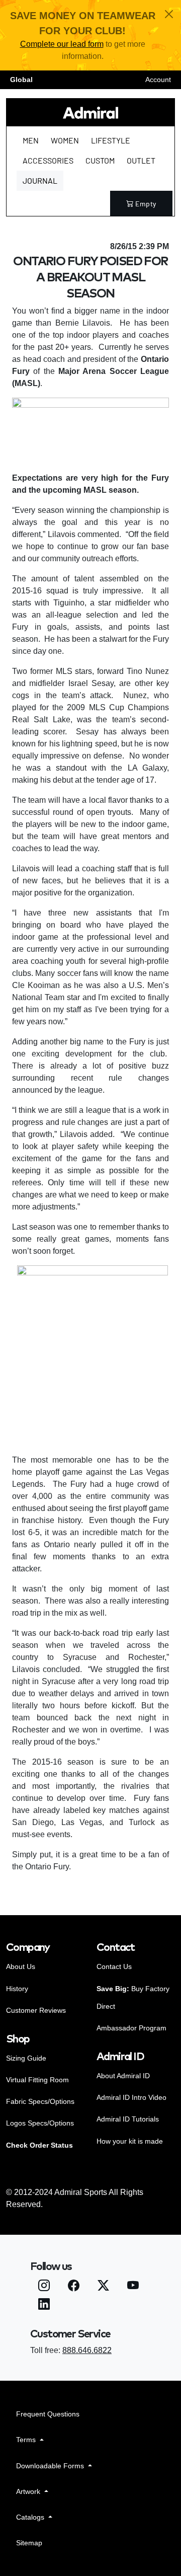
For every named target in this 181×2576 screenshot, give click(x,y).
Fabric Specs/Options (40, 2101)
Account (158, 80)
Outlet (141, 160)
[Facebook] (74, 2287)
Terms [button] (27, 2440)
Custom (100, 160)
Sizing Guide (26, 2058)
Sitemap (29, 2543)
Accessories (48, 160)
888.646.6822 (87, 2350)
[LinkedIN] (44, 2305)
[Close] (169, 14)
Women (65, 140)
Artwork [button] (29, 2491)
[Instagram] (44, 2287)
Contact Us (114, 1966)
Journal (40, 180)
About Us (21, 1966)
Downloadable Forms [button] (51, 2466)
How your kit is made (130, 2141)
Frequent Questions (48, 2414)
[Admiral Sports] (90, 112)
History (17, 1989)
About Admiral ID (123, 2076)
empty (146, 204)
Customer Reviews (36, 2010)
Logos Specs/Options (40, 2123)
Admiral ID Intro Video (131, 2097)
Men (31, 140)
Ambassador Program (131, 2028)
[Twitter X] (103, 2287)
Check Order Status (39, 2145)
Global (21, 80)
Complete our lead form (62, 44)
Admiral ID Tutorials (128, 2119)
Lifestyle (111, 140)
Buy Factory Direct (133, 1997)
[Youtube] (133, 2287)
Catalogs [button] (31, 2517)
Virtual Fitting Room (37, 2080)
